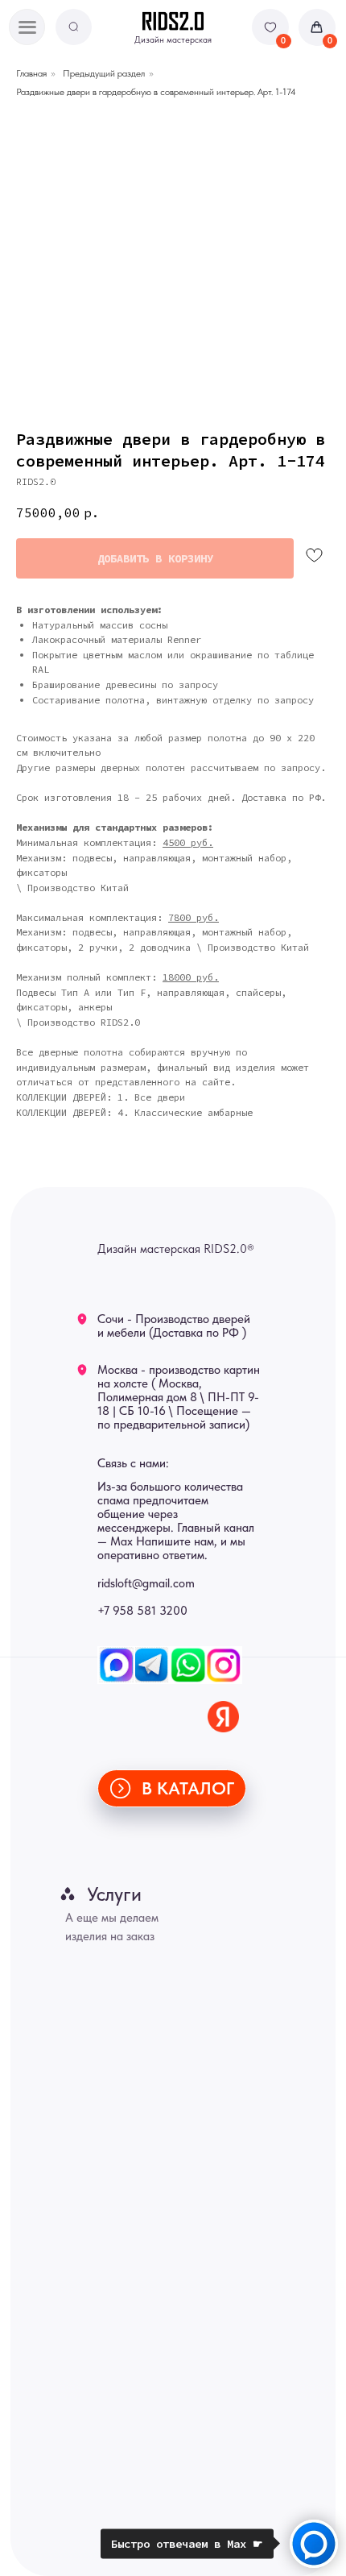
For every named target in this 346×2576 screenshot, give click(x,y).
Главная (31, 73)
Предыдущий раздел (104, 73)
